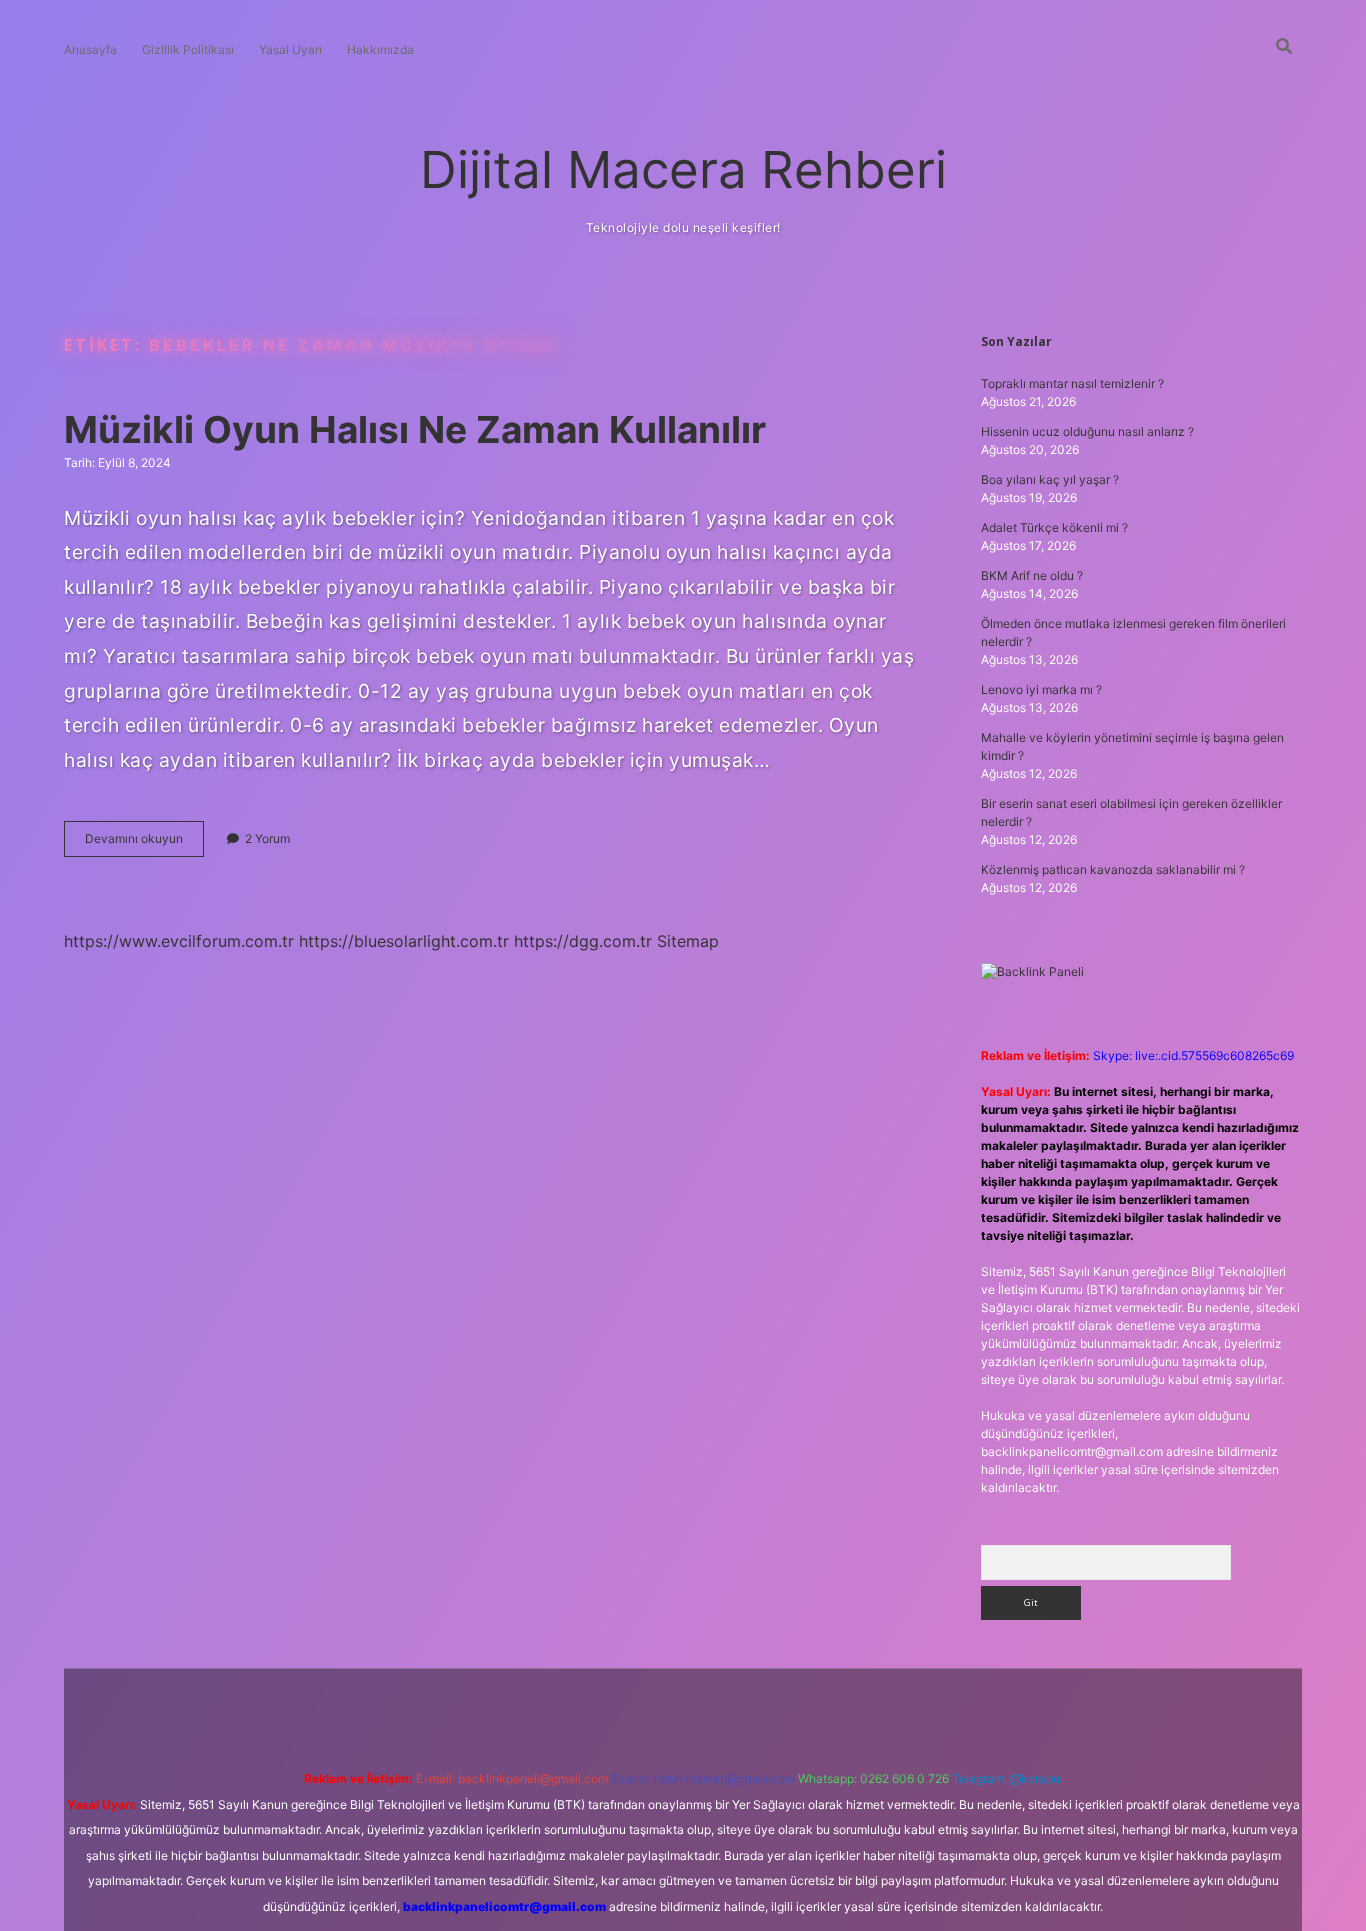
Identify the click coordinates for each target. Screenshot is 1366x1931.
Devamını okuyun (144, 843)
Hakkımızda (380, 49)
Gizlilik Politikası (188, 49)
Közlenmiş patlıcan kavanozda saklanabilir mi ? (1113, 869)
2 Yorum (267, 838)
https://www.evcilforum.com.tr (179, 941)
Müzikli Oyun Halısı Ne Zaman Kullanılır (415, 429)
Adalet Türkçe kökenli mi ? (1054, 527)
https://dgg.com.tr (583, 941)
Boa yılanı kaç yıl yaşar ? (1050, 479)
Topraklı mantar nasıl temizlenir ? (1072, 383)
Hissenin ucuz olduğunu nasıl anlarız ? (1087, 431)
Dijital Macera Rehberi (683, 169)
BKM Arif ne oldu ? (1032, 575)
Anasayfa (90, 49)
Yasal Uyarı (290, 49)
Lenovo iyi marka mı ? (1041, 689)
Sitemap (688, 941)
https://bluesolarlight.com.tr (404, 941)
